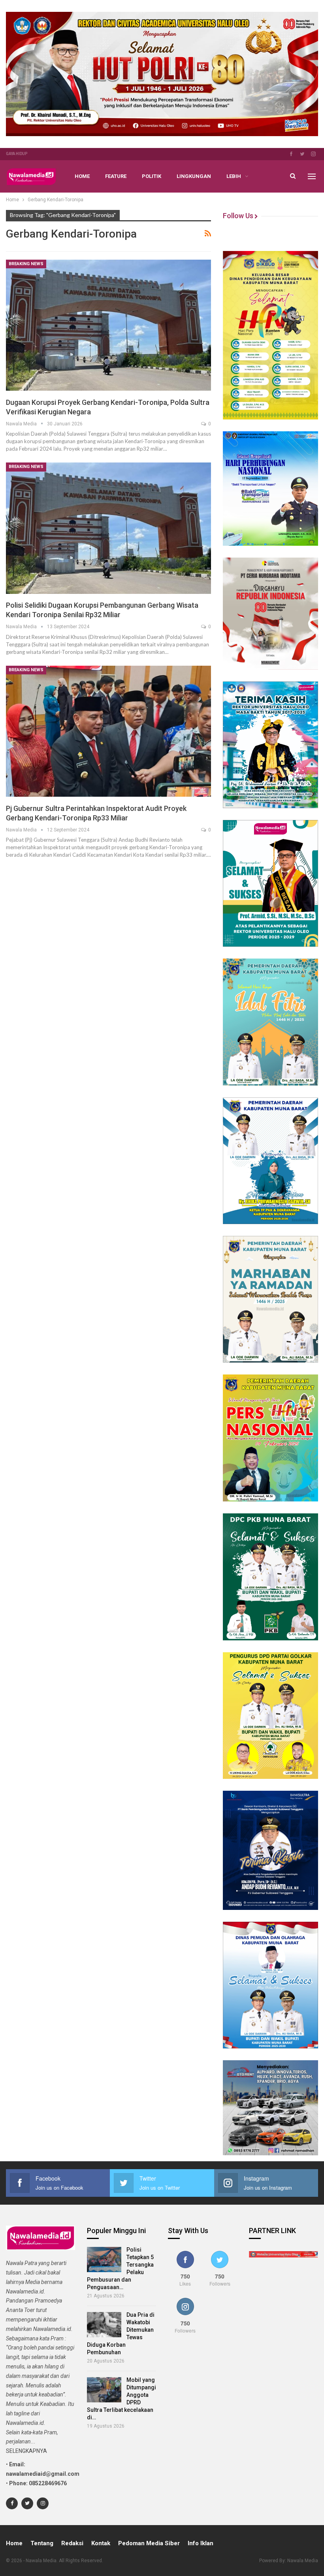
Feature (116, 176)
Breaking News (26, 264)
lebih (234, 176)
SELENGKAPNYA (26, 2451)
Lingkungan (194, 176)
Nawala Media (303, 2561)
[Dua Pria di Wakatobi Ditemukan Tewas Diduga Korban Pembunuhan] (104, 2325)
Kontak (101, 2543)
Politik (152, 176)
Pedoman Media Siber (149, 2543)
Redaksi (72, 2543)
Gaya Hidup (17, 154)
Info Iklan (201, 2543)
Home (82, 176)
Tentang (42, 2543)
